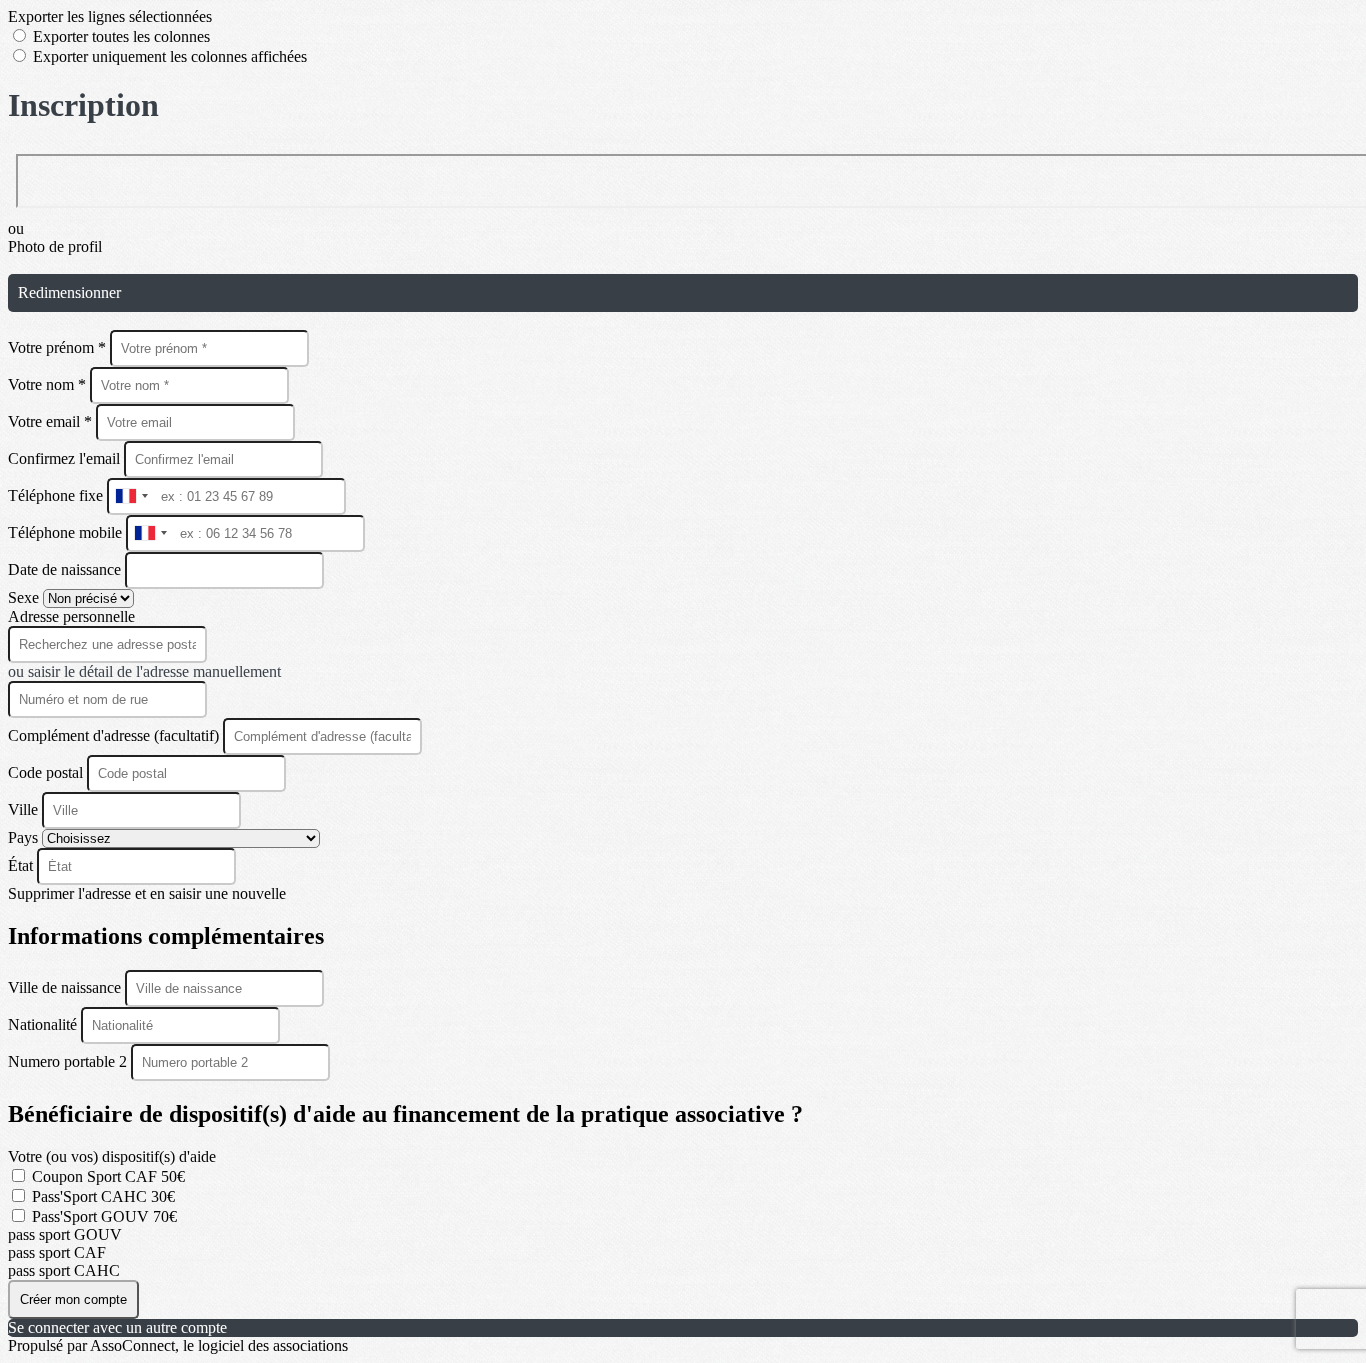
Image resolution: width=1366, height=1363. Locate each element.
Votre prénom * (59, 347)
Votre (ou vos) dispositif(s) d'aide (112, 1156)
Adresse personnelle (71, 616)
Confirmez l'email (64, 458)
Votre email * (52, 421)
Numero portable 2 (69, 1061)
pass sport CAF (57, 1252)
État (22, 865)
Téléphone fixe (57, 495)
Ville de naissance (66, 987)
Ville (25, 809)
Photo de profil (55, 246)
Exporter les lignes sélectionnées (110, 16)
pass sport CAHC (64, 1270)
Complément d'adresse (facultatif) (115, 735)
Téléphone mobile (67, 532)
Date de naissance (66, 569)
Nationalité (44, 1024)
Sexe (25, 597)
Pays (25, 837)
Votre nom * (49, 384)
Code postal (45, 772)
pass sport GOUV (65, 1234)
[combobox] (131, 496)
